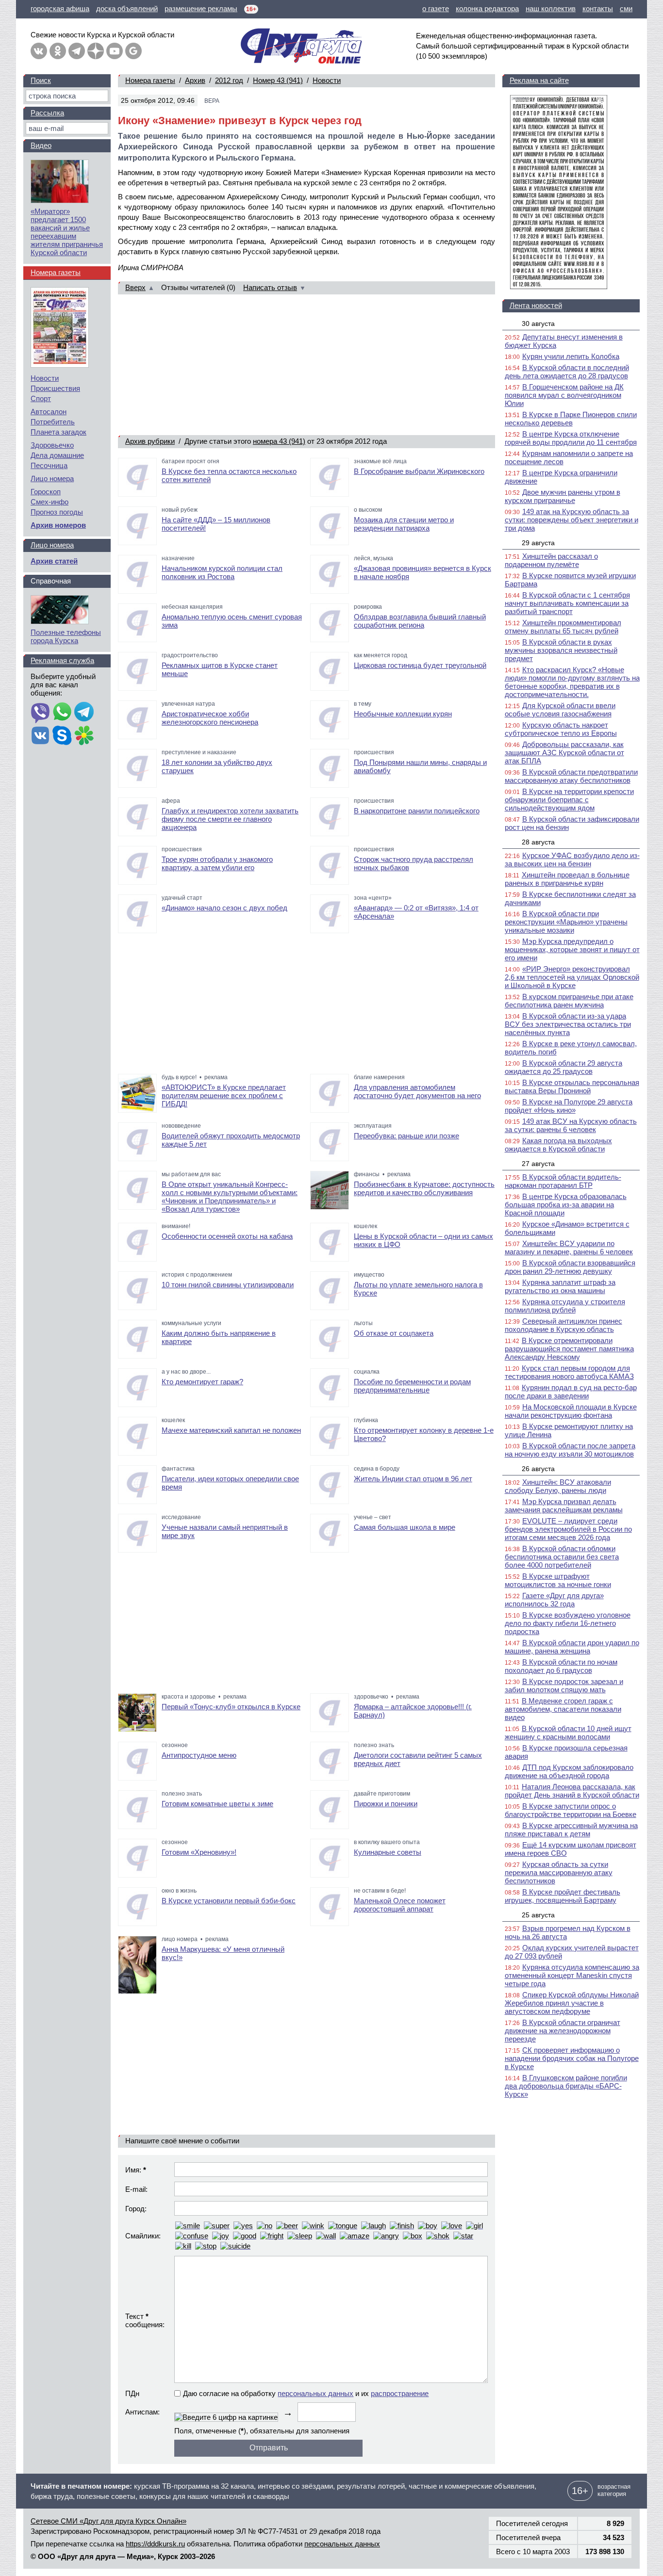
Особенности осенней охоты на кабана (227, 1236)
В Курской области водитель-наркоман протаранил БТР (563, 1181)
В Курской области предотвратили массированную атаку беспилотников (571, 776)
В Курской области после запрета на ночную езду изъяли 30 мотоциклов (570, 1450)
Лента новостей (536, 305)
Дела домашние (57, 455)
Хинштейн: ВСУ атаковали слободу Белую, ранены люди (558, 1486)
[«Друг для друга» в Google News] (133, 51)
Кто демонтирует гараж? (202, 1382)
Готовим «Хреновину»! (199, 1852)
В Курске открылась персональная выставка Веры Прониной (572, 1086)
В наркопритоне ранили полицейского (417, 811)
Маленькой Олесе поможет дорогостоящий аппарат (400, 1905)
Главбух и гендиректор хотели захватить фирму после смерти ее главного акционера (230, 819)
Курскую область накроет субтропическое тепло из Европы (561, 729)
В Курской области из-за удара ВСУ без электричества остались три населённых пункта (568, 1024)
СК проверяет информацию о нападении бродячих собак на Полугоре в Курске (572, 2058)
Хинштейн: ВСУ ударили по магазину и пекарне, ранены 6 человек (569, 1247)
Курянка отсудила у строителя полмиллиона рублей (565, 1306)
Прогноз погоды (57, 512)
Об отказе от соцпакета (394, 1333)
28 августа (538, 842)
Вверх (135, 287)
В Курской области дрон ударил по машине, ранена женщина (572, 1647)
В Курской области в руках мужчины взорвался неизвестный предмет (561, 650)
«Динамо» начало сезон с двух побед (224, 908)
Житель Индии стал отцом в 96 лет (413, 1479)
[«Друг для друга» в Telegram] (77, 51)
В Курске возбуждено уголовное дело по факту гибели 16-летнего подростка (568, 1623)
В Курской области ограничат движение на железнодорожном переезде (563, 2031)
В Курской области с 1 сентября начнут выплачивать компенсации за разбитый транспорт (567, 603)
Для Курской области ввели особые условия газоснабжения (560, 710)
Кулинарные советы (388, 1852)
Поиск (41, 80)
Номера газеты (150, 80)
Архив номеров (58, 525)
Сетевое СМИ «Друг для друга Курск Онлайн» (108, 2521)
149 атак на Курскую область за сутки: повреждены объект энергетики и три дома (572, 520)
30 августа (538, 324)
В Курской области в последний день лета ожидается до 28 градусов (567, 372)
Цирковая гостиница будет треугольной (420, 665)
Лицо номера (52, 478)
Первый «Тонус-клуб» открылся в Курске (231, 1707)
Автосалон (49, 412)
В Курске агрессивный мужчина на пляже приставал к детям (571, 1830)
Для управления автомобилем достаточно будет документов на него (417, 1091)
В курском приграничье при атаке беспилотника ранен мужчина (569, 1001)
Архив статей (54, 561)
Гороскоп (46, 492)
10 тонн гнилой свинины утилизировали (228, 1285)
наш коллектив (551, 8)
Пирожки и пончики (386, 1804)
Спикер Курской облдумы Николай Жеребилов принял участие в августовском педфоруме (572, 2003)
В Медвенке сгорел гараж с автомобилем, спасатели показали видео (563, 1709)
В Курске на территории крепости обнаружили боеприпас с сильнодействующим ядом (569, 800)
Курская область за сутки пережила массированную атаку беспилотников (559, 1872)
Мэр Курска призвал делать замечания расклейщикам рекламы (564, 1506)
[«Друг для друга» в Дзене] (96, 51)
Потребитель (53, 422)
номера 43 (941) (279, 441)
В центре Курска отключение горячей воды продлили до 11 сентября (571, 438)
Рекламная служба (62, 660)
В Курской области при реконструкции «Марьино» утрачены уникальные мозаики (566, 922)
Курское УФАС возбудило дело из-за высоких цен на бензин (572, 859)
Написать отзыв (270, 287)
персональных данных (315, 2393)
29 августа (538, 543)
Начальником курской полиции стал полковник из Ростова (222, 572)
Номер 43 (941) (278, 80)
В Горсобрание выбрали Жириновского (419, 471)
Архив (195, 80)
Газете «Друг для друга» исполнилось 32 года (554, 1600)
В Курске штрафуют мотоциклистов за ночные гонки (558, 1580)
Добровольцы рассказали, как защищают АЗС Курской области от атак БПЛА (564, 753)
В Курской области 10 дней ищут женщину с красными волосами (568, 1733)
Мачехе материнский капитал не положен (231, 1430)
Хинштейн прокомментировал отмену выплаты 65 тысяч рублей (563, 627)
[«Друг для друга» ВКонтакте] (39, 51)
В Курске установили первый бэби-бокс (229, 1901)
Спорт (41, 398)
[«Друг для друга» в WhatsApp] (62, 713)
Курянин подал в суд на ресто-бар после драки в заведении (571, 1392)
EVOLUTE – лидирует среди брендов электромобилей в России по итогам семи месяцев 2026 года (568, 1529)
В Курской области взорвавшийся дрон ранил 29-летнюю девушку (570, 1267)
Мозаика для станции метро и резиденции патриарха (404, 524)
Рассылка (47, 113)
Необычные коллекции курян (403, 714)
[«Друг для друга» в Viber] (40, 713)
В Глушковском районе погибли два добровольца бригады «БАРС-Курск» (566, 2086)
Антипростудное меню (199, 1755)
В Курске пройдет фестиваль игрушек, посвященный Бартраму (563, 1896)
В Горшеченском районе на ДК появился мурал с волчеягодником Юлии (564, 395)
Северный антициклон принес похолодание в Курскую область (564, 1325)
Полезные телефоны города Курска (66, 636)
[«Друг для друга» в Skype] (62, 736)
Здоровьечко (52, 445)
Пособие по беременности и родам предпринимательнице (412, 1386)
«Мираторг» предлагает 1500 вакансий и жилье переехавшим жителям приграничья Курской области (67, 232)
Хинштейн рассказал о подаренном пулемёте (551, 560)
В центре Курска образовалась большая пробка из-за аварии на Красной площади (566, 1205)
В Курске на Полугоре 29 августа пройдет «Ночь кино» (569, 1106)
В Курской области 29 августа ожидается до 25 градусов (564, 1067)
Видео (41, 145)
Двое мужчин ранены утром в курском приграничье (563, 496)
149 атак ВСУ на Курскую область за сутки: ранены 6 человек (571, 1125)
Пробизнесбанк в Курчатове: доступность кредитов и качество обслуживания (424, 1188)
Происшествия (55, 388)
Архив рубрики (150, 441)
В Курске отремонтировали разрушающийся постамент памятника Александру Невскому (569, 1349)
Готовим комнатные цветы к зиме (217, 1804)
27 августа (538, 1164)
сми (626, 8)
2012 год (229, 80)
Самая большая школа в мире (405, 1527)
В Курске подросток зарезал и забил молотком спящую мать (564, 1685)
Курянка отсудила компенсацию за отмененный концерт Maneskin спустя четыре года (572, 1975)
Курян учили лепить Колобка (571, 356)
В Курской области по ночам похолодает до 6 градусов (561, 1666)
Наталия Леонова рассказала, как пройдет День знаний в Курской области (572, 1791)
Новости (327, 80)
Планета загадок (58, 432)
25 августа (538, 1915)
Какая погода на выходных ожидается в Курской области (558, 1145)
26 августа (538, 1469)
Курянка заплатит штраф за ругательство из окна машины (560, 1286)
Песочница (49, 465)
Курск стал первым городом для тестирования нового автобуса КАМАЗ (569, 1372)
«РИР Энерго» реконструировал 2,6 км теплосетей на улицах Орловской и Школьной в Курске (572, 977)
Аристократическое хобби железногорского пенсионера (210, 718)
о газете (436, 8)
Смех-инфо (50, 502)
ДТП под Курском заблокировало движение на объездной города (569, 1771)
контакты (598, 8)
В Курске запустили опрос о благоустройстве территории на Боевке (571, 1810)
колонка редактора (487, 8)
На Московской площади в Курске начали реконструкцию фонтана (571, 1411)
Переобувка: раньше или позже (406, 1136)
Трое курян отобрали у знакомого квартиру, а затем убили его (217, 863)
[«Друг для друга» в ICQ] (84, 736)
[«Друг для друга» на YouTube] (115, 51)
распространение (400, 2393)
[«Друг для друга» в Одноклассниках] (58, 51)
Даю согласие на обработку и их (306, 2393)
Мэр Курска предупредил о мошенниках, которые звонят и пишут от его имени (572, 949)
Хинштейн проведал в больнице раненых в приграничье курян (567, 879)
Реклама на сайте (539, 80)
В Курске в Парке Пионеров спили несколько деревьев (571, 419)
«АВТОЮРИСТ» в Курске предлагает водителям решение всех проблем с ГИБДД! (224, 1095)
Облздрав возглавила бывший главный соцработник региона (420, 621)
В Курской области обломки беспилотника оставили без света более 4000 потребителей (562, 1557)
